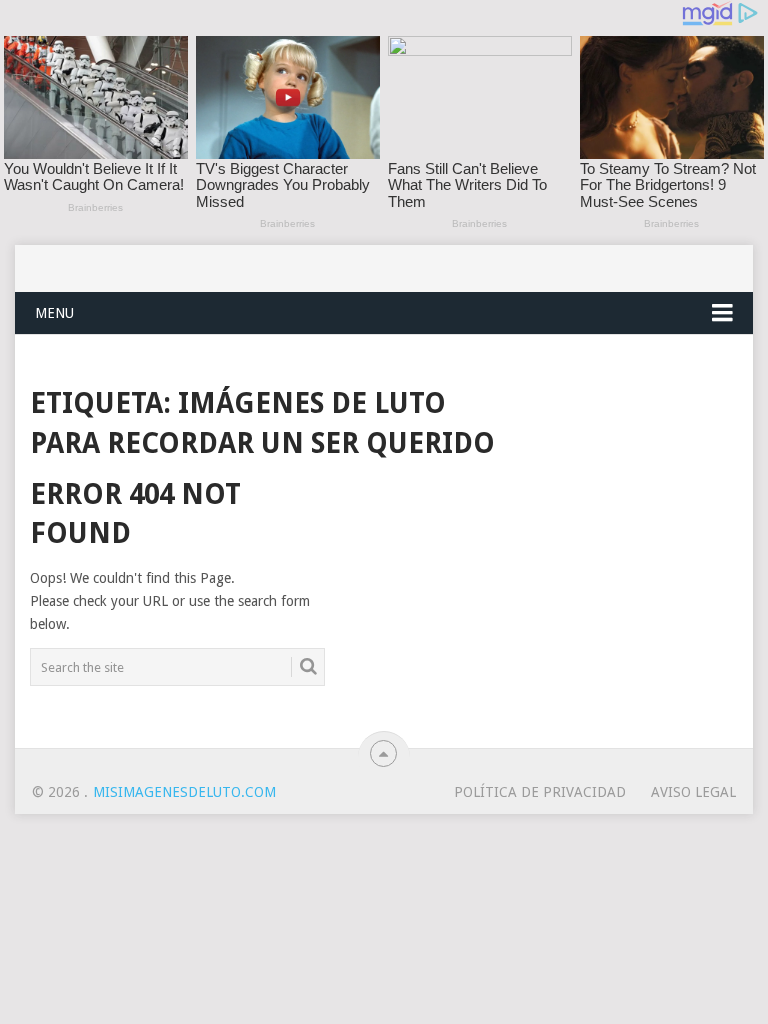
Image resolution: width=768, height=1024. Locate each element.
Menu (54, 313)
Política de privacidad (540, 792)
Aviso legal (693, 792)
